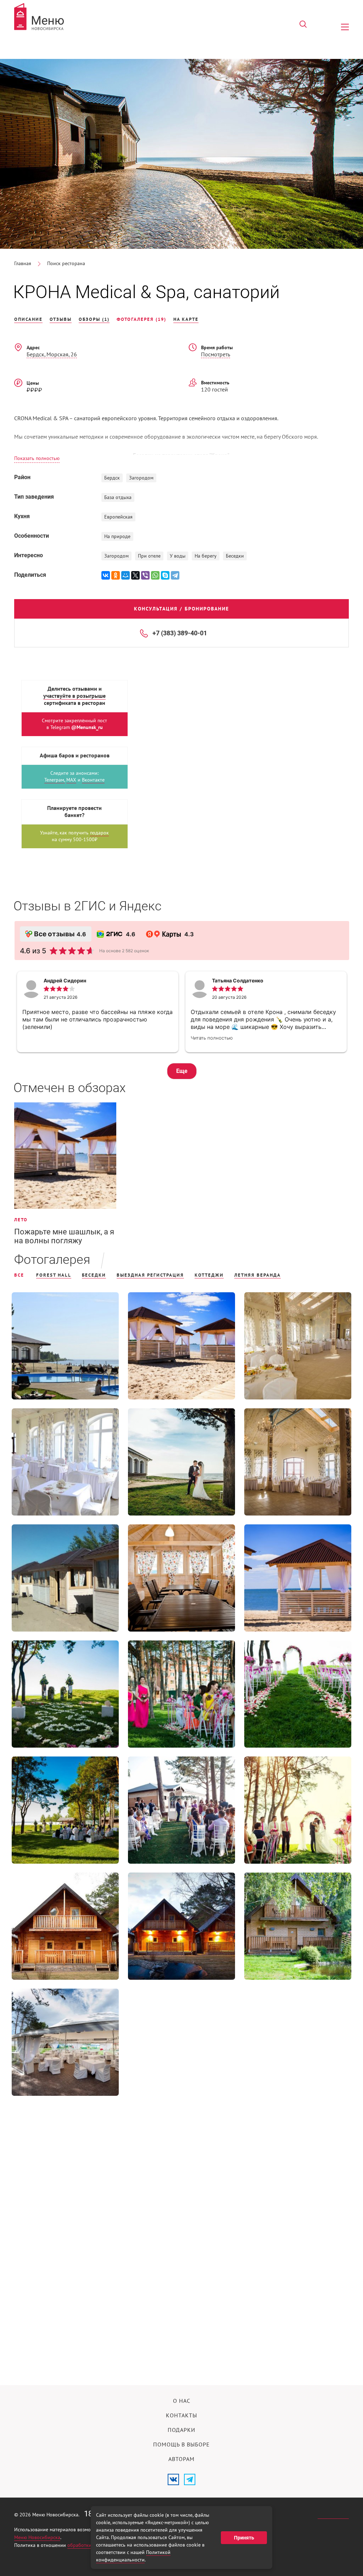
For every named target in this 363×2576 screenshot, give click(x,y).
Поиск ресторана (66, 264)
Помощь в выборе (181, 2445)
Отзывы (61, 319)
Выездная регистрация (150, 1275)
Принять (244, 2538)
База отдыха (118, 497)
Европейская (118, 517)
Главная (23, 264)
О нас (182, 2401)
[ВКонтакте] (106, 575)
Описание (28, 319)
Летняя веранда (258, 1275)
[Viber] (145, 575)
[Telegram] (175, 575)
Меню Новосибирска (37, 2537)
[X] (135, 575)
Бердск (112, 478)
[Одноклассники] (116, 575)
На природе (117, 536)
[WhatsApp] (155, 575)
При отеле (149, 556)
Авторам (181, 2459)
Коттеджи (209, 1275)
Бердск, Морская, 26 (52, 355)
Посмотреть (216, 355)
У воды (178, 556)
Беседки (235, 556)
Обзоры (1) (94, 319)
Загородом (141, 478)
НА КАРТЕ (186, 319)
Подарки (181, 2430)
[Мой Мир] (125, 575)
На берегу (206, 556)
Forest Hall (54, 1275)
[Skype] (165, 575)
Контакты (181, 2416)
